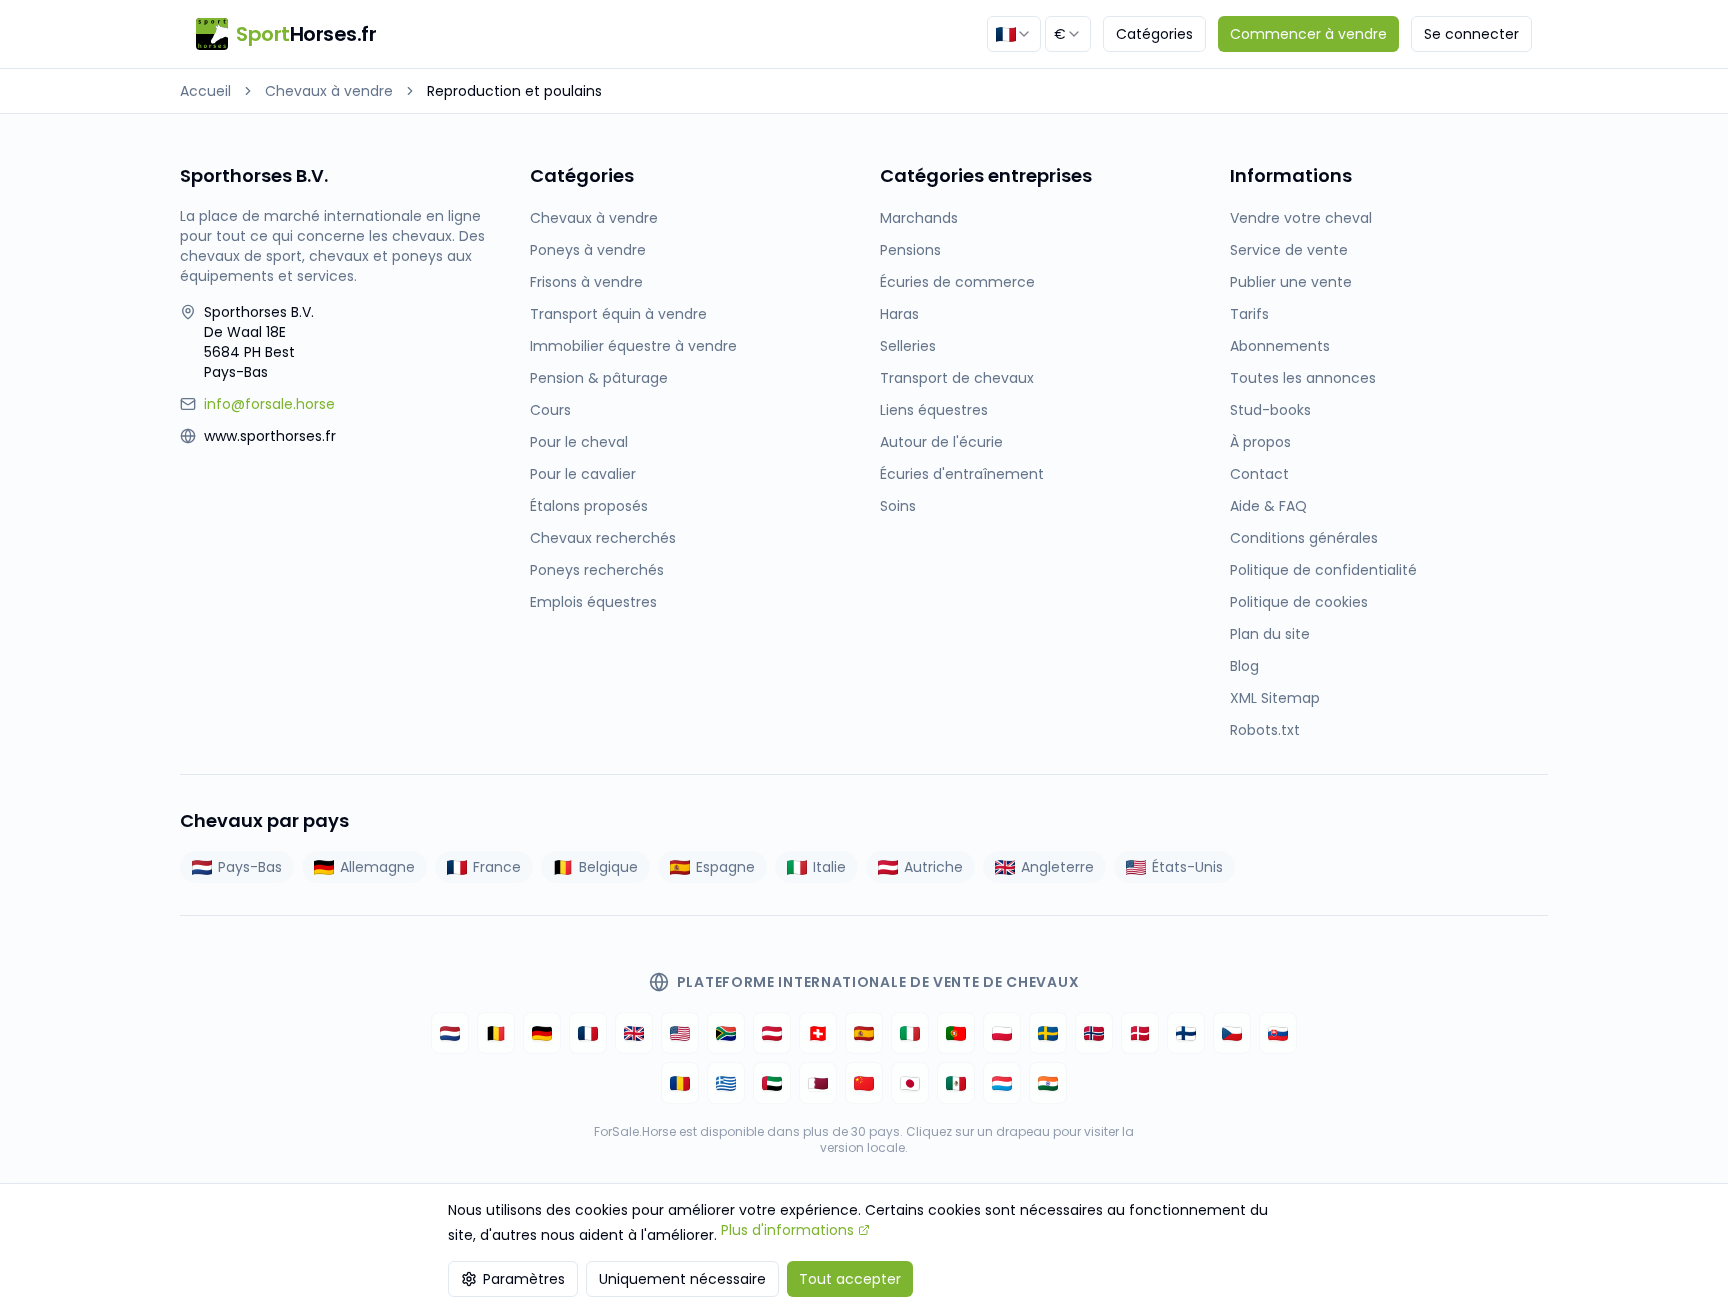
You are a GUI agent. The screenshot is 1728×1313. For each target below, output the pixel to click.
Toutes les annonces (1303, 378)
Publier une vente (1291, 282)
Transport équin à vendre (618, 314)
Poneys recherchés (597, 570)
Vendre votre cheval (1301, 218)
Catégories (1154, 34)
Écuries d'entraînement (962, 474)
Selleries (908, 346)
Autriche (933, 867)
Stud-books (1270, 410)
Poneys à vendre (588, 250)
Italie (829, 867)
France (497, 867)
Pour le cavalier (583, 474)
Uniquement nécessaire (682, 1279)
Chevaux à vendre (329, 91)
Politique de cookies (1299, 602)
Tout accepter (850, 1279)
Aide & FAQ (1268, 506)
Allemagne (377, 867)
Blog (1244, 666)
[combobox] (1014, 34)
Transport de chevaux (957, 378)
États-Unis (1187, 867)
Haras (899, 314)
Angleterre (1057, 867)
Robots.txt (1265, 730)
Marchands (919, 218)
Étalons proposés (589, 506)
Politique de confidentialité (1323, 570)
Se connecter (1471, 34)
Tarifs (1249, 314)
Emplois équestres (593, 602)
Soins (898, 506)
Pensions (910, 250)
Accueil (205, 91)
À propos (1260, 442)
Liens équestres (934, 410)
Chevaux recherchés (603, 538)
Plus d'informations (787, 1230)
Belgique (608, 867)
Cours (550, 410)
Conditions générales (1304, 538)
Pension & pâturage (599, 378)
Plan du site (1270, 634)
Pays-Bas (250, 867)
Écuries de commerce (957, 282)
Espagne (725, 867)
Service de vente (1289, 250)
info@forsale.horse (269, 404)
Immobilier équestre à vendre (633, 346)
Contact (1259, 474)
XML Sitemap (1275, 698)
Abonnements (1280, 346)
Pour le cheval (579, 442)
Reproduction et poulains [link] (514, 91)
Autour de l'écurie (941, 442)
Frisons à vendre (586, 282)
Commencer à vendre (1308, 34)
